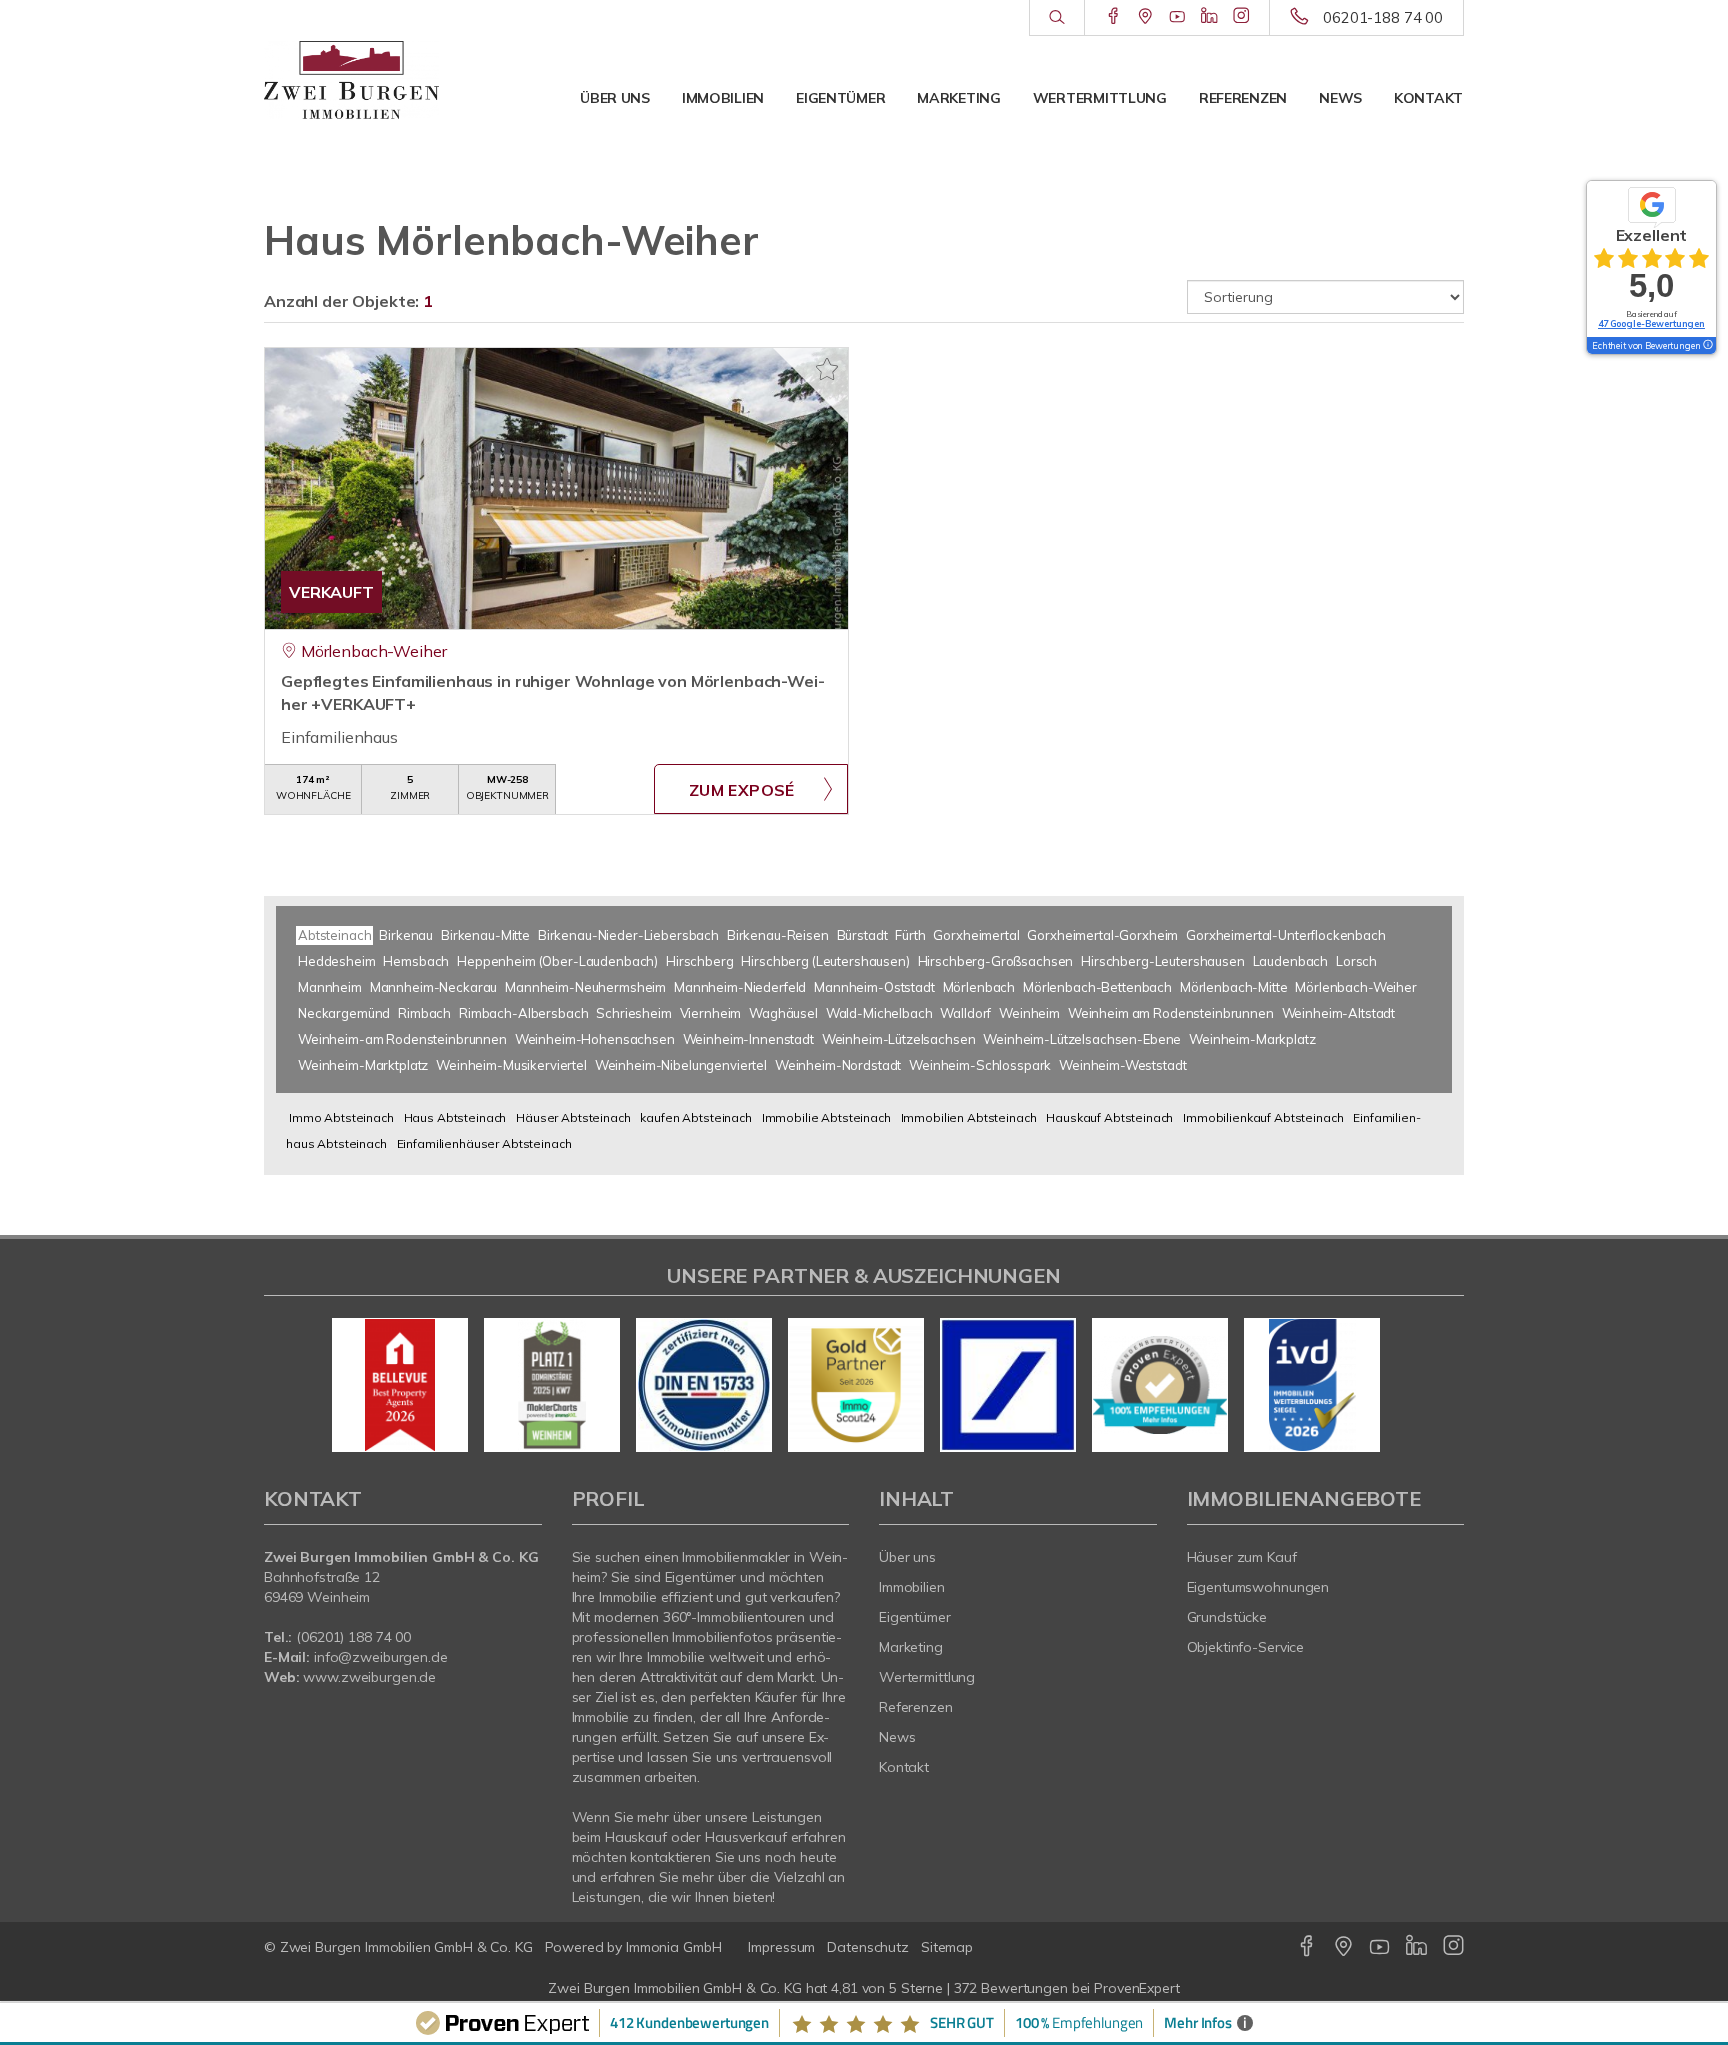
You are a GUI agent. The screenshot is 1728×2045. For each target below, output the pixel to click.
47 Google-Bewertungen (1651, 323)
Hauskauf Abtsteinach (1109, 1117)
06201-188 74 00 (1383, 17)
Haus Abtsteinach (455, 1117)
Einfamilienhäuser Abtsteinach (484, 1143)
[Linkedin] (1209, 17)
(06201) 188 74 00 (353, 1637)
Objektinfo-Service (1246, 1647)
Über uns (615, 98)
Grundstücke (1227, 1617)
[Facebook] (1113, 17)
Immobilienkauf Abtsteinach (1263, 1117)
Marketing (958, 98)
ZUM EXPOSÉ (742, 790)
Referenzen (1243, 98)
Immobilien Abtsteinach (969, 1117)
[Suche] (1056, 18)
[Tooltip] (1707, 346)
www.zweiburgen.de (369, 1677)
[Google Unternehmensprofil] (1145, 17)
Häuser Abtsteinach (573, 1117)
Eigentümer (840, 98)
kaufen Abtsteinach (695, 1117)
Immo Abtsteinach (341, 1117)
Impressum (781, 1947)
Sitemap (947, 1947)
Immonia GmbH (674, 1947)
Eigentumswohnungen (1258, 1587)
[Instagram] (1241, 17)
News (1340, 98)
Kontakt (1428, 98)
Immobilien (723, 98)
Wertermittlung (1100, 98)
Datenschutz (868, 1947)
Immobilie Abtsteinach (826, 1117)
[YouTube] (1177, 17)
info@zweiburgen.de (381, 1657)
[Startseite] (351, 80)
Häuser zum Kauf (1242, 1557)
